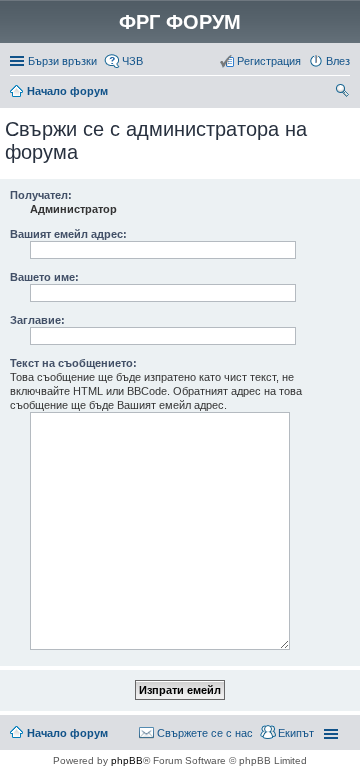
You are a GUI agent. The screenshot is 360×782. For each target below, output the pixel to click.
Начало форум (67, 91)
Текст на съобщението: (73, 363)
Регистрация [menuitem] (269, 61)
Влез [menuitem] (338, 61)
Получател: (41, 195)
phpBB (127, 760)
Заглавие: (37, 320)
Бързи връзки (62, 61)
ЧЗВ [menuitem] (132, 61)
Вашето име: (44, 277)
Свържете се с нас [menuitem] (205, 733)
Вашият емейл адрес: (68, 234)
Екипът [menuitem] (296, 733)
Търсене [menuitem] (343, 93)
